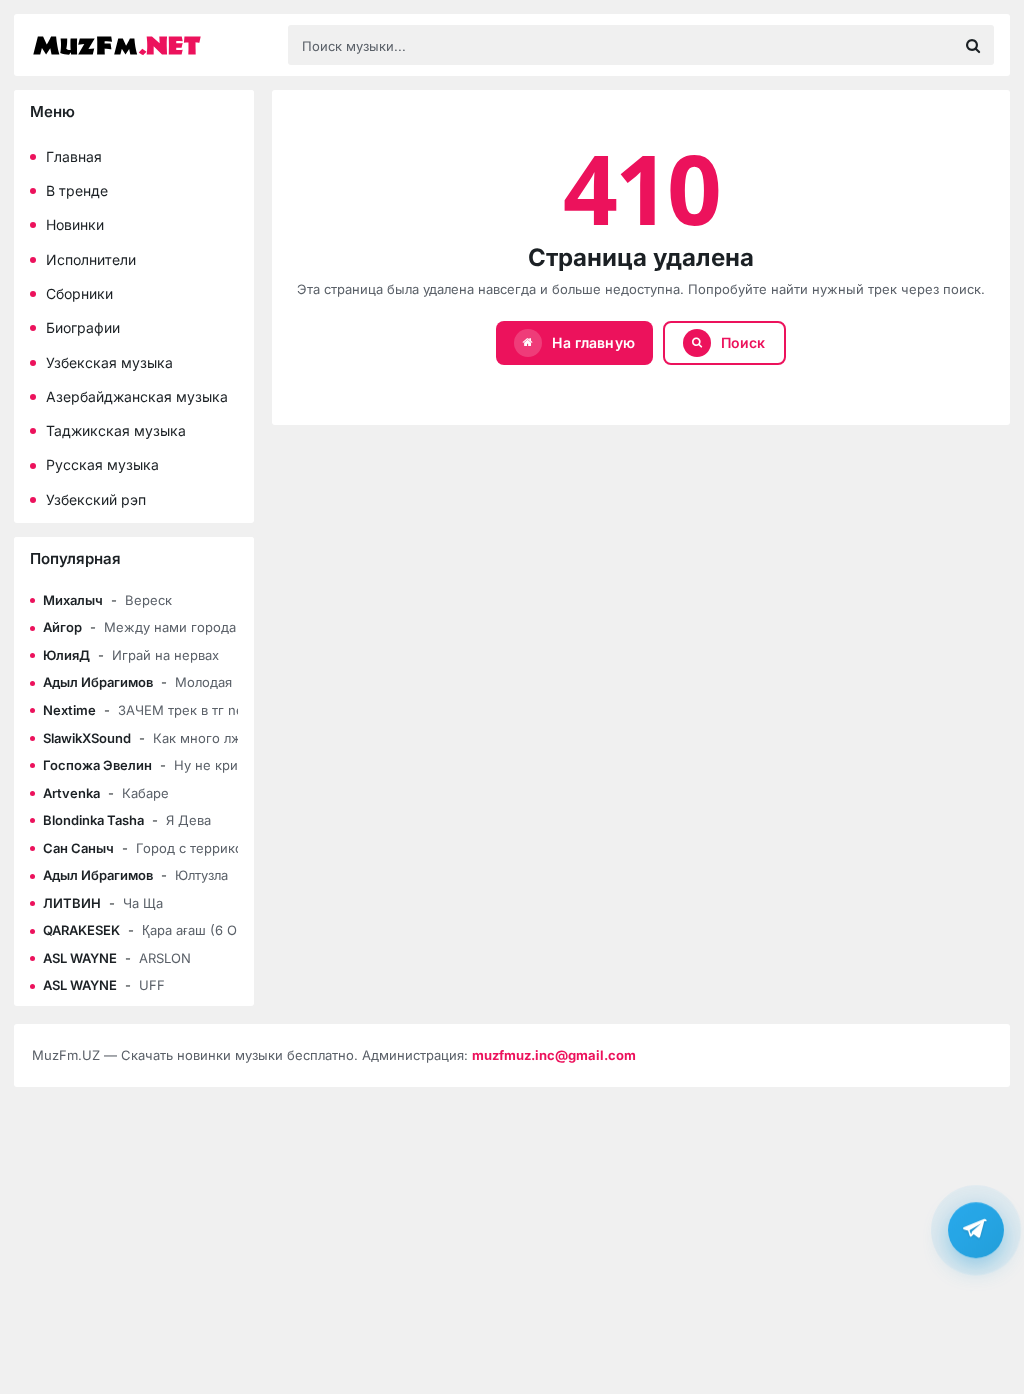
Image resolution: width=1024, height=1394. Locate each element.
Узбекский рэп (96, 499)
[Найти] (973, 45)
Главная (74, 156)
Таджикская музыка (116, 430)
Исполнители (91, 259)
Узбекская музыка (109, 362)
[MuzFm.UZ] (150, 45)
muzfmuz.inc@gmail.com (554, 1055)
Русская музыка (102, 464)
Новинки (75, 224)
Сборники (79, 293)
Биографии (83, 327)
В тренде (77, 190)
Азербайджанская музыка (137, 396)
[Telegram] (976, 1230)
